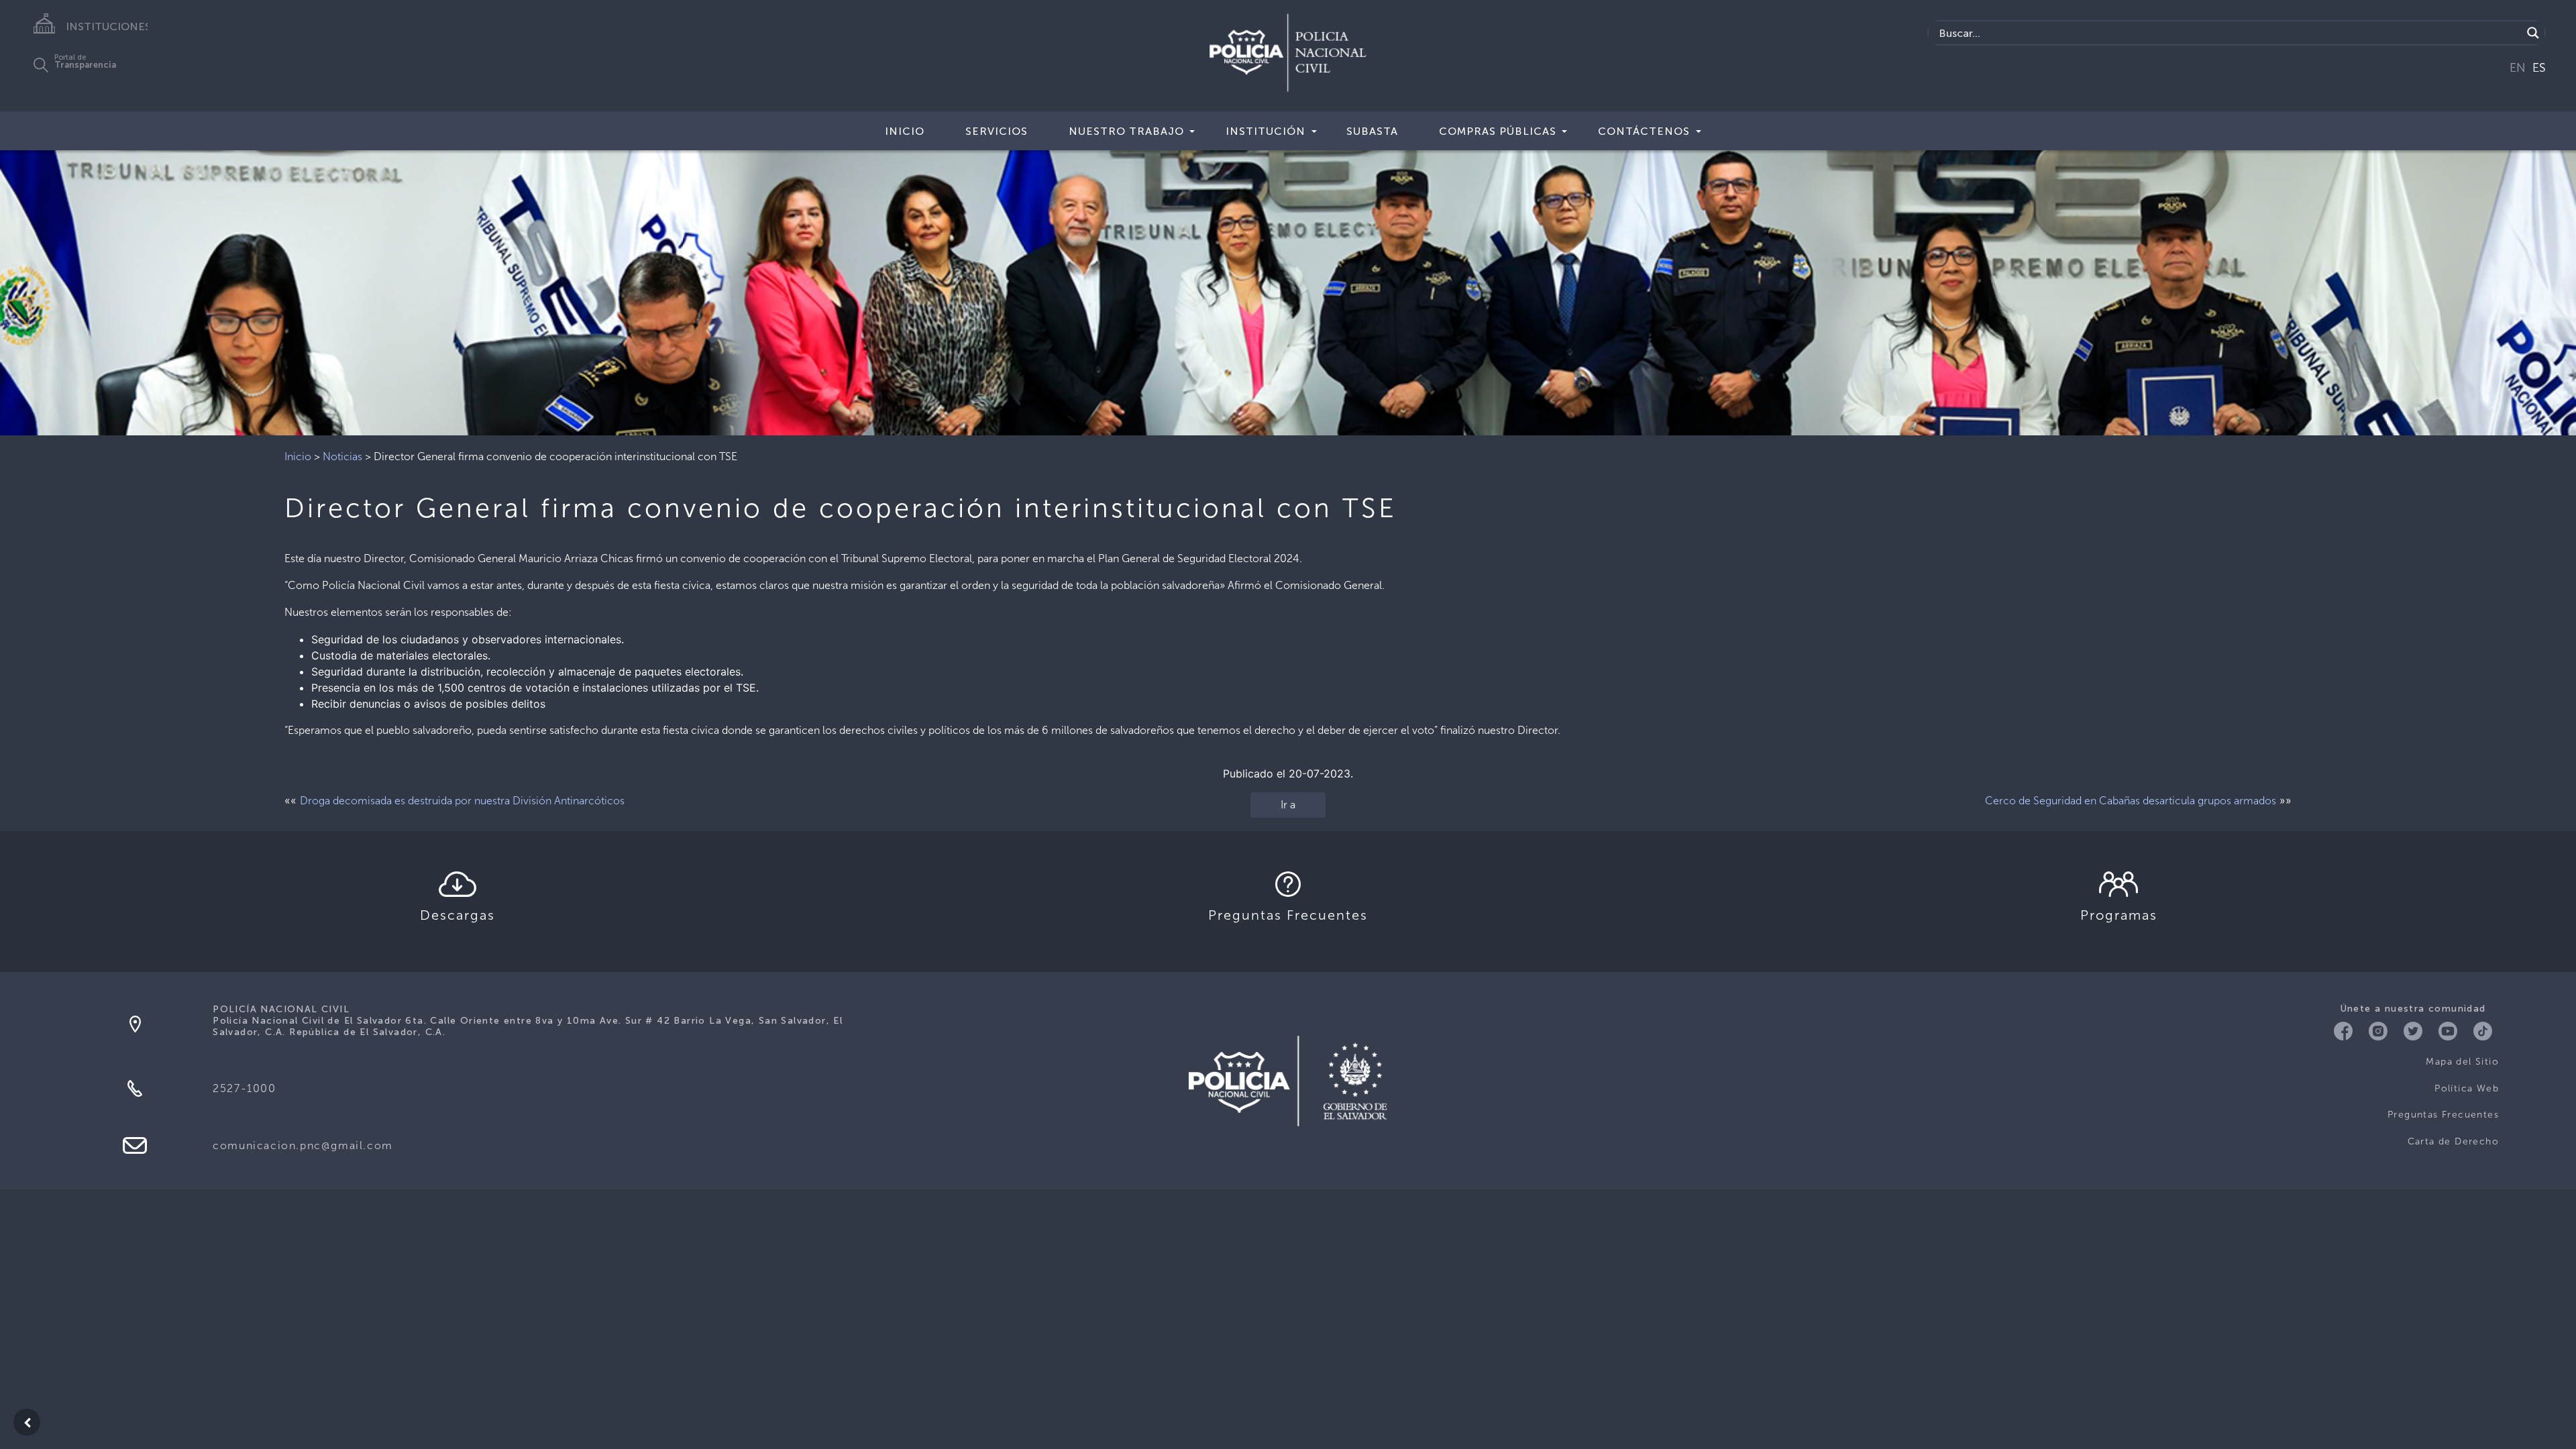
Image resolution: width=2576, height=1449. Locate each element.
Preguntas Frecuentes (2443, 1115)
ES (2539, 68)
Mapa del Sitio (2462, 1062)
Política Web (2467, 1088)
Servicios (997, 131)
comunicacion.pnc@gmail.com (303, 1145)
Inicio (905, 131)
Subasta (1372, 131)
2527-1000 (244, 1088)
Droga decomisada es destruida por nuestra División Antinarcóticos (462, 801)
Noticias (342, 457)
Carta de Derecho (2453, 1141)
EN (2518, 68)
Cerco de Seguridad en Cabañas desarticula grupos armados (2131, 801)
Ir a (1288, 805)
